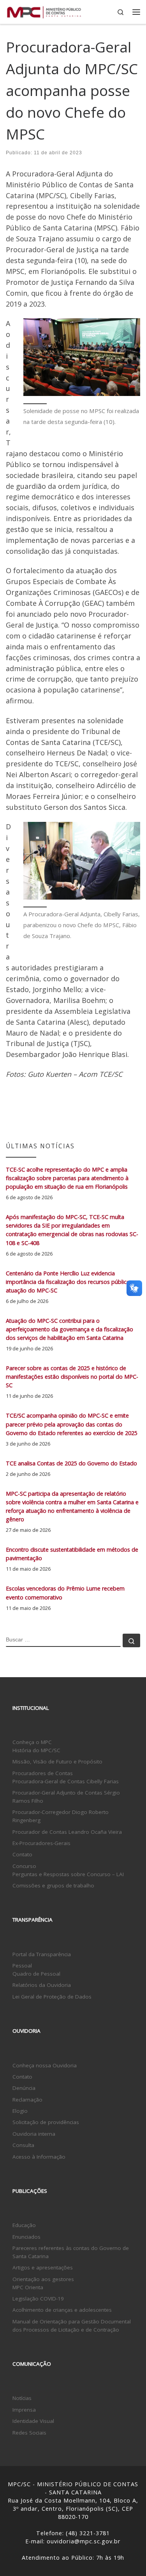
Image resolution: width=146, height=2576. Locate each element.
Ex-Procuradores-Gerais (41, 1843)
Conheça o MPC (32, 1742)
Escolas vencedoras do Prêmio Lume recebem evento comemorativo (65, 1593)
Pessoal (22, 1966)
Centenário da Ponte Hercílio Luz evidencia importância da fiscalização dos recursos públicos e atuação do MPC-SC (72, 1282)
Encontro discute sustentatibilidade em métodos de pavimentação (72, 1554)
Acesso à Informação (39, 2157)
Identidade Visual (33, 2421)
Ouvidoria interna (34, 2134)
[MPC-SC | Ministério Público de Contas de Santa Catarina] (44, 11)
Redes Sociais (29, 2433)
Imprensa (24, 2410)
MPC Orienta (28, 2287)
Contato (22, 1854)
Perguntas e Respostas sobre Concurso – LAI (68, 1874)
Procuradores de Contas (43, 1773)
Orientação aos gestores (43, 2279)
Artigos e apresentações (43, 2267)
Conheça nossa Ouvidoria (45, 2065)
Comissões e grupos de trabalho (53, 1885)
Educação (24, 2225)
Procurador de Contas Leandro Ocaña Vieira (67, 1832)
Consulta (23, 2145)
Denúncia (24, 2088)
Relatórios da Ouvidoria (42, 1985)
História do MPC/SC (36, 1750)
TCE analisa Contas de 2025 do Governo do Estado (71, 1463)
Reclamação (27, 2100)
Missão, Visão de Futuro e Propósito (57, 1762)
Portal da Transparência (42, 1954)
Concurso (24, 1866)
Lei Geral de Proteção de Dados (52, 1997)
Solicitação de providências (46, 2122)
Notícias (22, 2398)
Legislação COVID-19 (38, 2299)
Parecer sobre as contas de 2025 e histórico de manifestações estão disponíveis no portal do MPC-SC (72, 1377)
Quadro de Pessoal (36, 1974)
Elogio (20, 2111)
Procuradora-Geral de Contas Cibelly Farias (66, 1781)
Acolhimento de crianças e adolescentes (62, 2310)
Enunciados (26, 2237)
